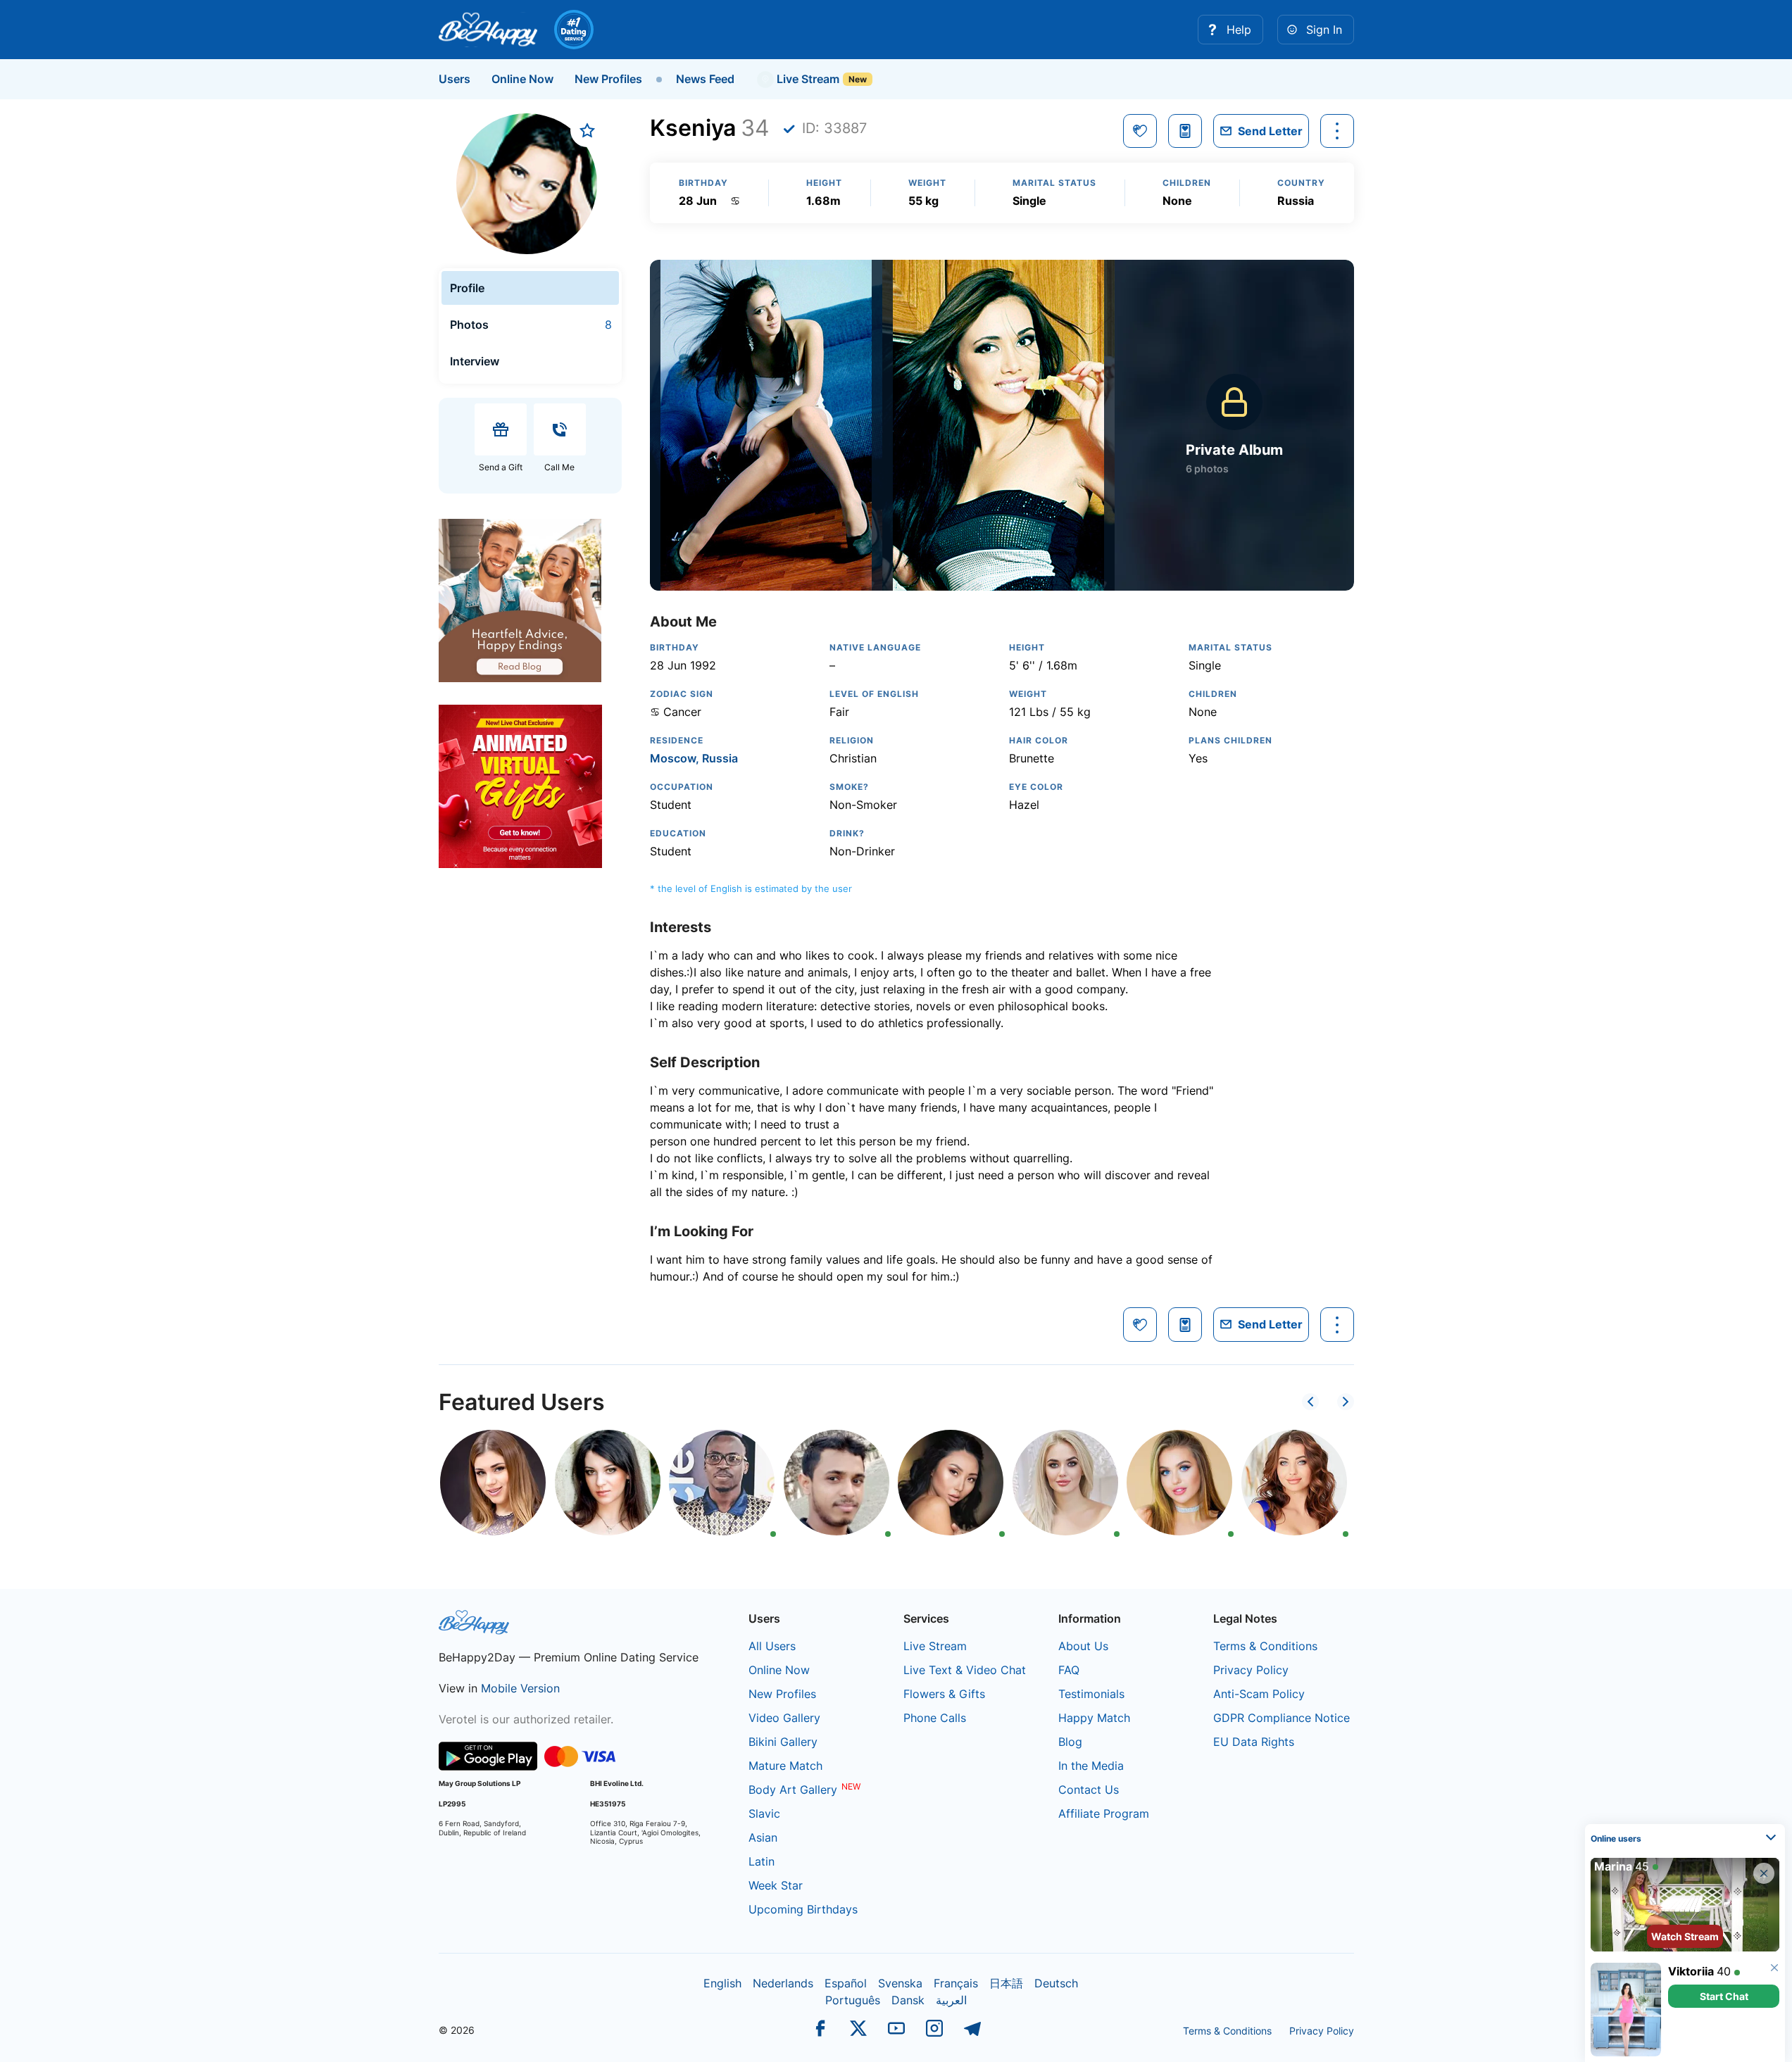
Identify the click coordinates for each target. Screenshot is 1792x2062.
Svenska (900, 1983)
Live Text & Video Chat (965, 1670)
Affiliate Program (1104, 1813)
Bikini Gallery (783, 1742)
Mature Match (785, 1766)
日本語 (1006, 1983)
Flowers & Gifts (944, 1694)
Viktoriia (1691, 1971)
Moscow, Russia (694, 758)
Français (956, 1983)
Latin (762, 1861)
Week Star (776, 1885)
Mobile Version (520, 1688)
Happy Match (1094, 1718)
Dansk (908, 2000)
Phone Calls (935, 1718)
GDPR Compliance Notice (1282, 1718)
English (722, 1983)
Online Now (522, 79)
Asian (763, 1837)
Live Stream (807, 79)
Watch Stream (1685, 1936)
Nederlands (783, 1983)
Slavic (764, 1813)
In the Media (1091, 1766)
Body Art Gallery (793, 1790)
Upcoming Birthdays (803, 1909)
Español (846, 1983)
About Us (1083, 1646)
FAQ (1069, 1670)
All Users (772, 1646)
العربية (951, 2000)
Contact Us (1089, 1790)
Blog (1070, 1742)
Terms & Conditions (1265, 1646)
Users (455, 79)
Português (853, 2000)
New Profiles (608, 79)
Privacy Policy (1251, 1670)
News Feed (705, 79)
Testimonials (1091, 1694)
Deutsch (1056, 1983)
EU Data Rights (1254, 1742)
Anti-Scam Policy (1259, 1694)
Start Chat (1724, 1996)
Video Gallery (784, 1718)
